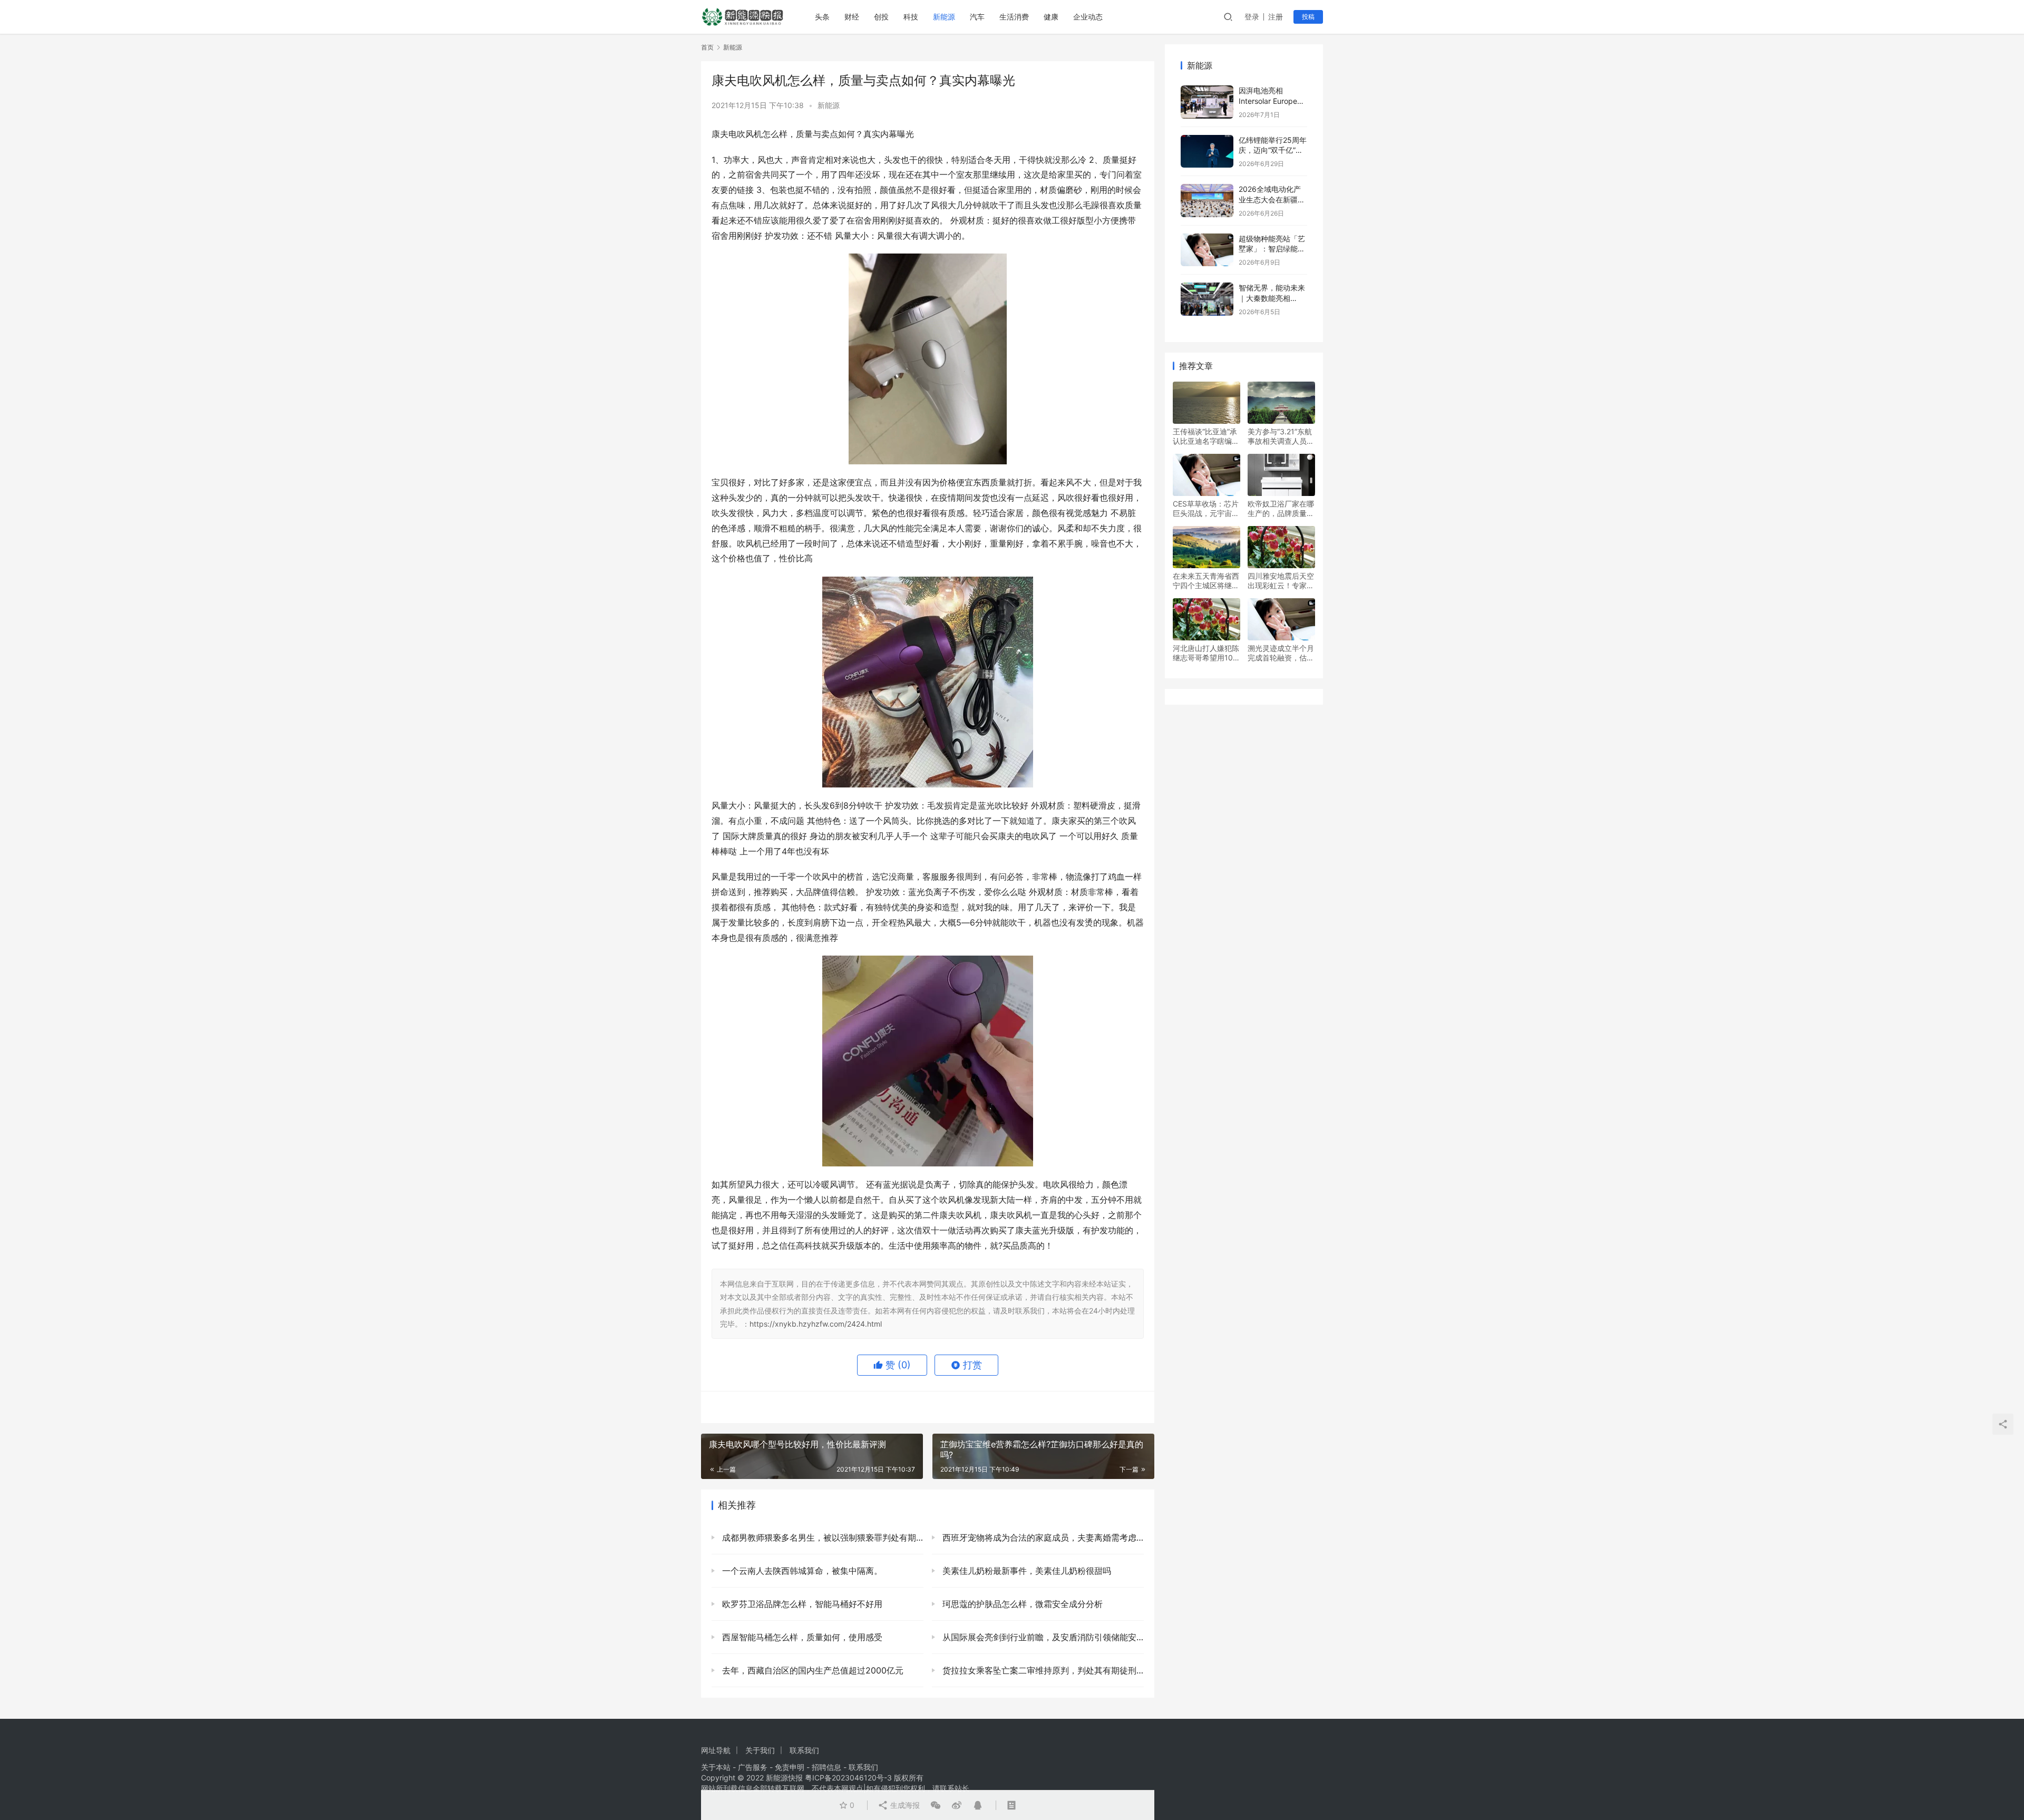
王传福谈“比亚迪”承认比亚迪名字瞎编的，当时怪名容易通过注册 (1206, 436)
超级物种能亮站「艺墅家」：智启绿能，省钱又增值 (1272, 249)
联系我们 (804, 1750)
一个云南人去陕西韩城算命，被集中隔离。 (801, 1571)
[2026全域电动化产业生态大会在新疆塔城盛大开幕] (1207, 201)
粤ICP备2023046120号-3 (848, 1778)
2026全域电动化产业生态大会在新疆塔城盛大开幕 (1272, 199)
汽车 (977, 17)
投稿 (1308, 17)
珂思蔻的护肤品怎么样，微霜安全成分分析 (1021, 1604)
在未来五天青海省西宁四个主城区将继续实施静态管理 (1206, 581)
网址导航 (716, 1750)
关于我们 (760, 1750)
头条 (822, 17)
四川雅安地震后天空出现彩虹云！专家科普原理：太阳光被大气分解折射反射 (1281, 581)
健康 (1051, 17)
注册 (1276, 17)
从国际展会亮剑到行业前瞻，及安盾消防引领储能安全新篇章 (1042, 1637)
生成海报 (904, 1805)
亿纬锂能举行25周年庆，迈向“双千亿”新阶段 (1273, 150)
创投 (881, 17)
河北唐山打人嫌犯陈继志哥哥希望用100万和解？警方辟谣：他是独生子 (1206, 653)
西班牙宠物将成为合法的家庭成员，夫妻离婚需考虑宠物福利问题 (1042, 1537)
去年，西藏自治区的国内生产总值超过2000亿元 (811, 1670)
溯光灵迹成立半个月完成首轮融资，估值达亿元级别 (1281, 653)
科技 (911, 17)
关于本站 (716, 1767)
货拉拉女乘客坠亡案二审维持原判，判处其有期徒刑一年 (1042, 1670)
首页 (707, 47)
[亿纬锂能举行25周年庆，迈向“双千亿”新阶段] (1207, 152)
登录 (1252, 17)
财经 (852, 17)
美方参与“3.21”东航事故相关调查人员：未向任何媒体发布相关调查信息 (1281, 436)
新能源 (944, 17)
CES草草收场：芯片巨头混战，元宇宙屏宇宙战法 (1206, 509)
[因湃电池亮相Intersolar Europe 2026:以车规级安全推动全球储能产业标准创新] (1207, 102)
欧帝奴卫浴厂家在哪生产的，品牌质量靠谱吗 (1281, 509)
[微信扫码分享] (936, 1805)
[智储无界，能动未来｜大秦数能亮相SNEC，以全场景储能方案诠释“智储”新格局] (1207, 299)
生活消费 (1014, 17)
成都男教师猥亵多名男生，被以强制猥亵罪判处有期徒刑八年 (821, 1537)
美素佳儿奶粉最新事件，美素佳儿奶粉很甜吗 (1025, 1571)
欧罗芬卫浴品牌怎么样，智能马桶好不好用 (801, 1604)
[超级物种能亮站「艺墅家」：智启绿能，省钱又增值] (1207, 250)
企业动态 (1088, 17)
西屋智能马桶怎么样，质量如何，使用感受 (801, 1637)
